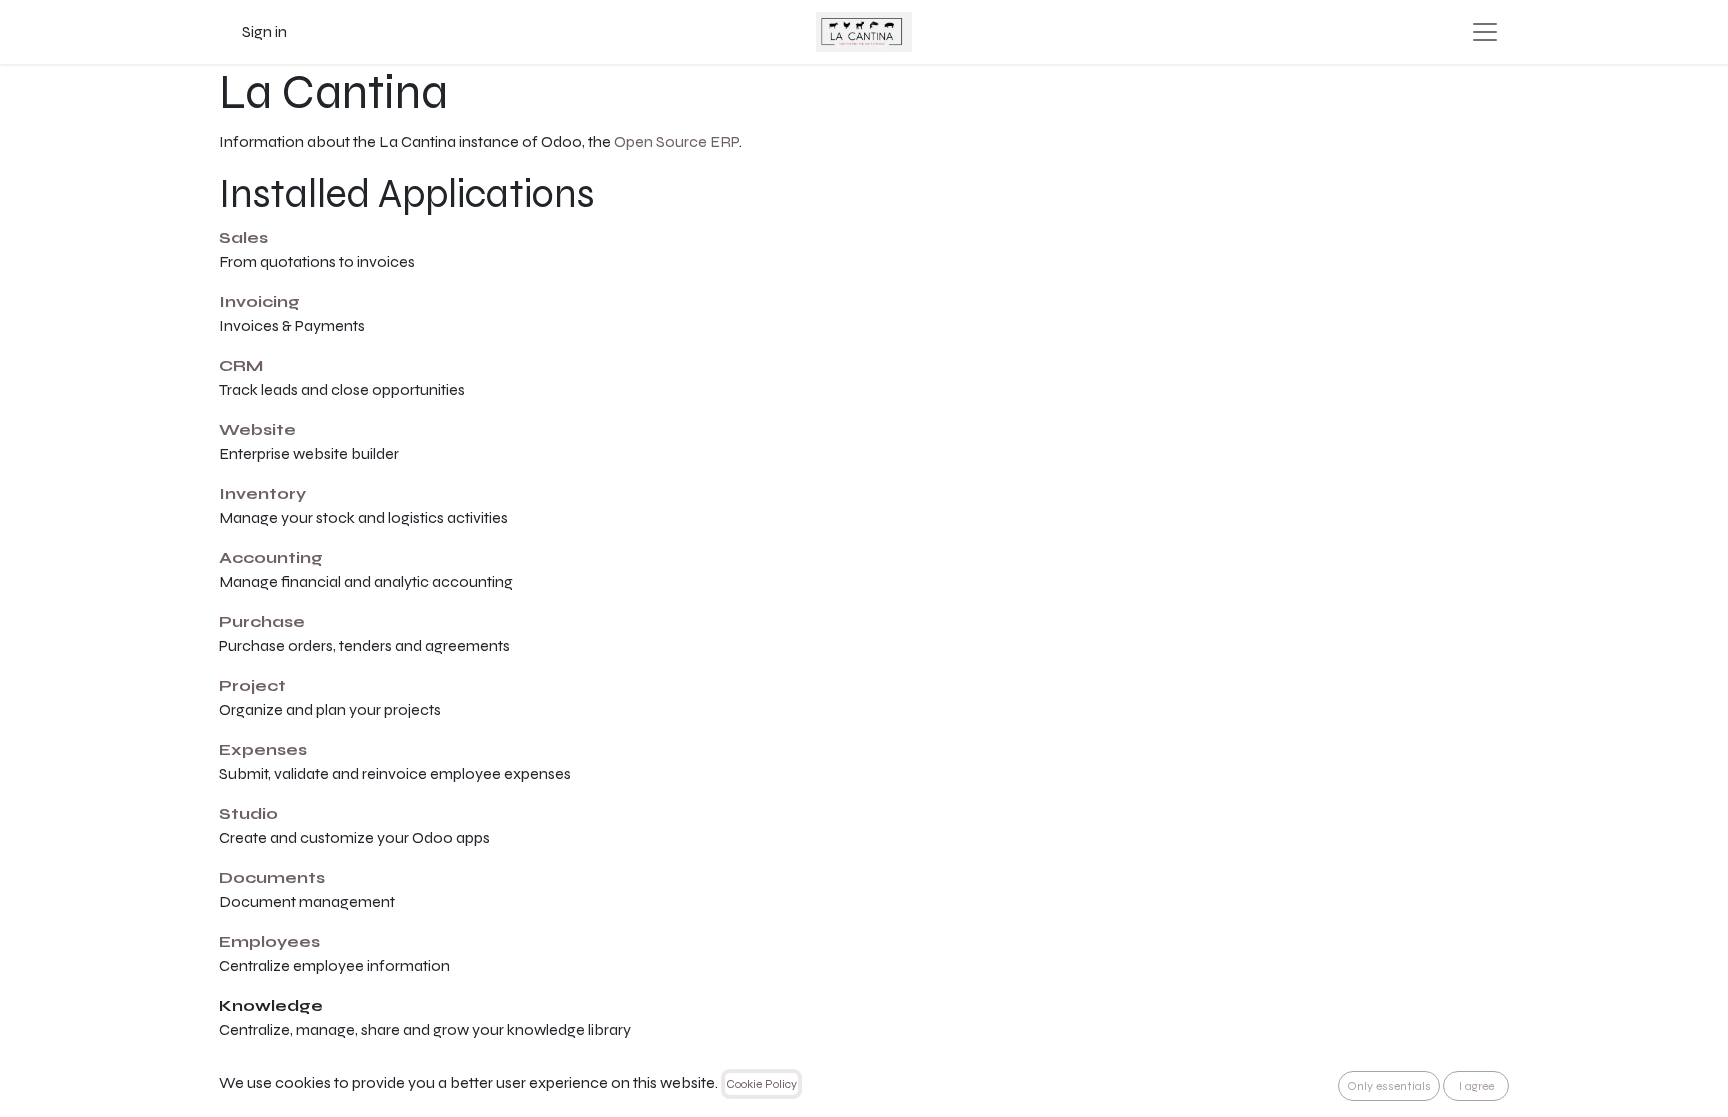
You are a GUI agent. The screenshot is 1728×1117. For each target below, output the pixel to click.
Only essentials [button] (1389, 1086)
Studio (248, 813)
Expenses (263, 749)
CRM (241, 365)
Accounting (271, 557)
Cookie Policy (761, 1084)
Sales (243, 237)
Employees (269, 941)
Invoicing (259, 301)
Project (252, 685)
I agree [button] (1476, 1086)
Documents (272, 877)
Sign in (264, 31)
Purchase (262, 621)
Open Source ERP (676, 141)
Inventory (262, 493)
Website (257, 429)
